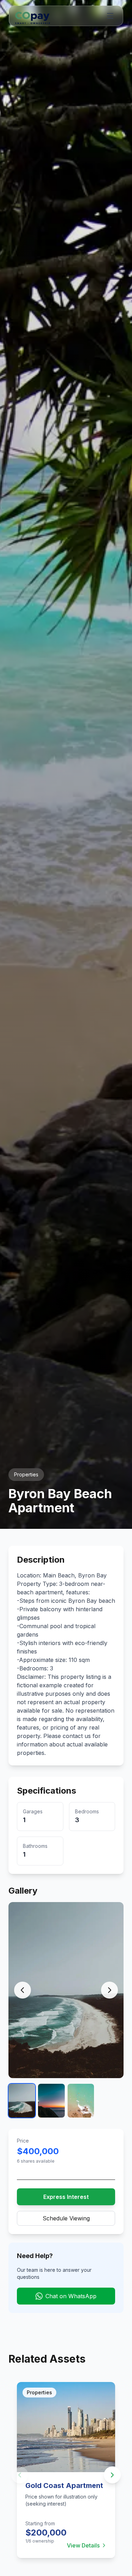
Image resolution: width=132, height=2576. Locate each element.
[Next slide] (112, 2475)
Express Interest (66, 2197)
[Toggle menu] (110, 16)
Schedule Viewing (66, 2218)
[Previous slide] (20, 2475)
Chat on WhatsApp (71, 2296)
